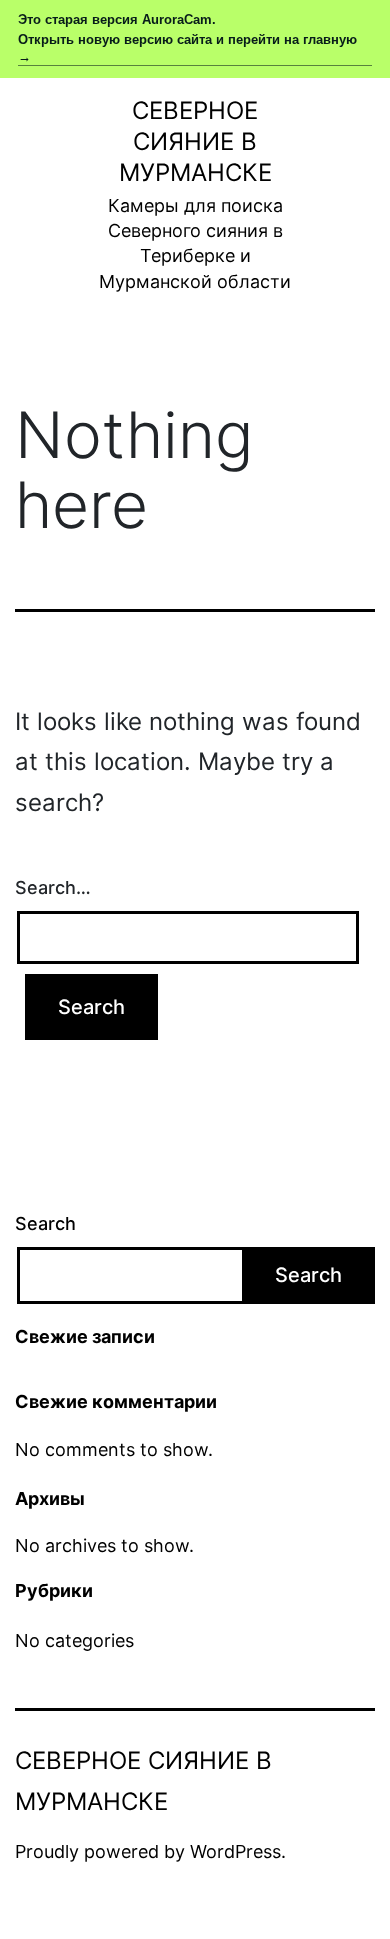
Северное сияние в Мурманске (195, 141)
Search (45, 1223)
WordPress (235, 1851)
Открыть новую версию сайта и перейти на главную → (187, 47)
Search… (53, 887)
